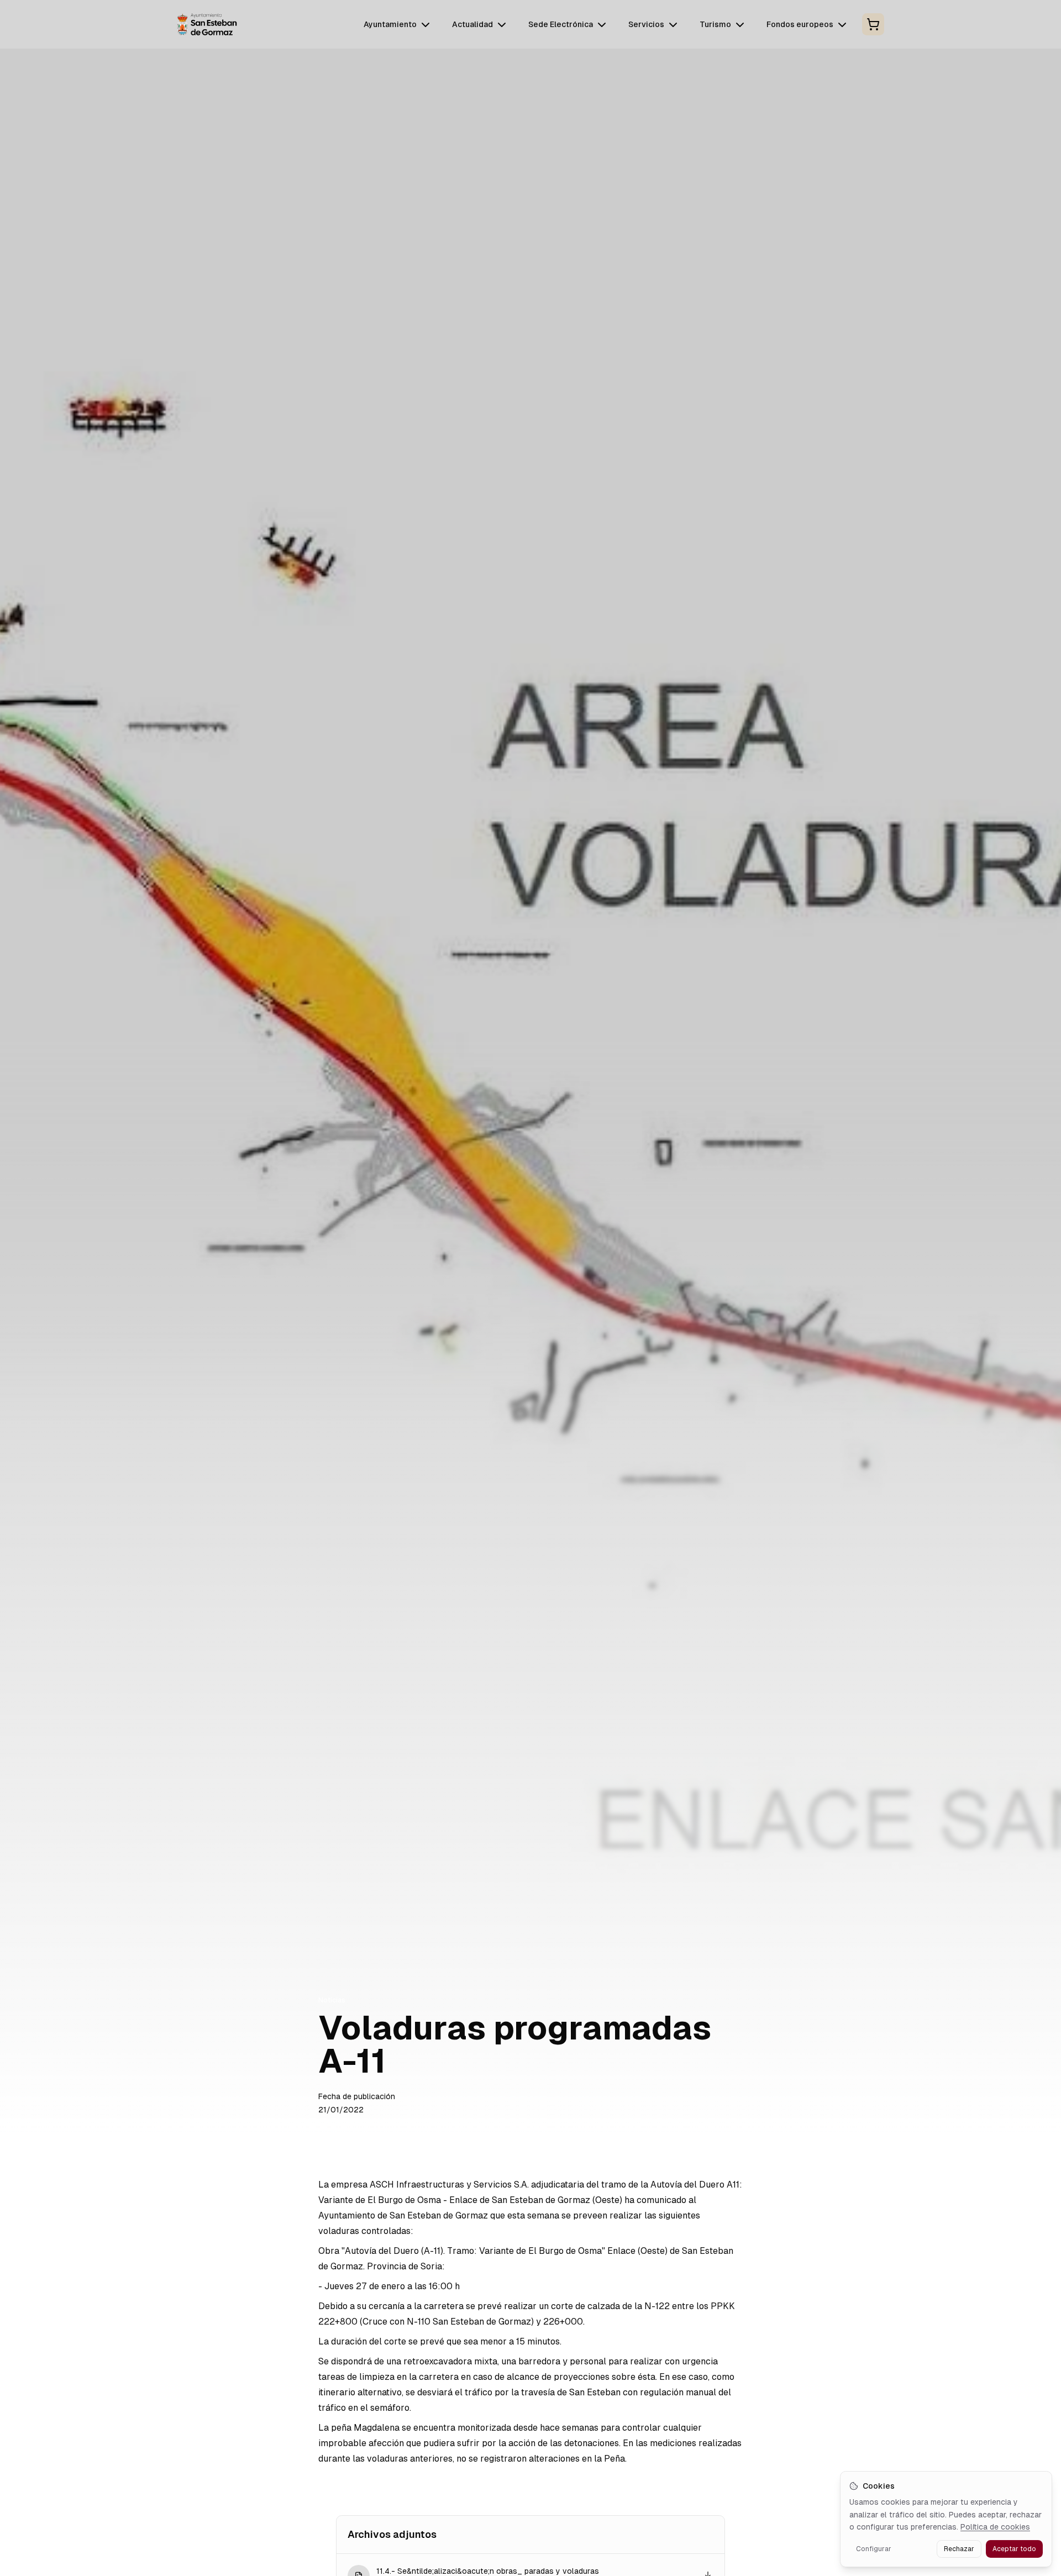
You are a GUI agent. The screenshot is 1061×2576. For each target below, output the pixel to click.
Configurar (874, 2549)
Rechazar (959, 2549)
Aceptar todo (1014, 2549)
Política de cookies (995, 2527)
